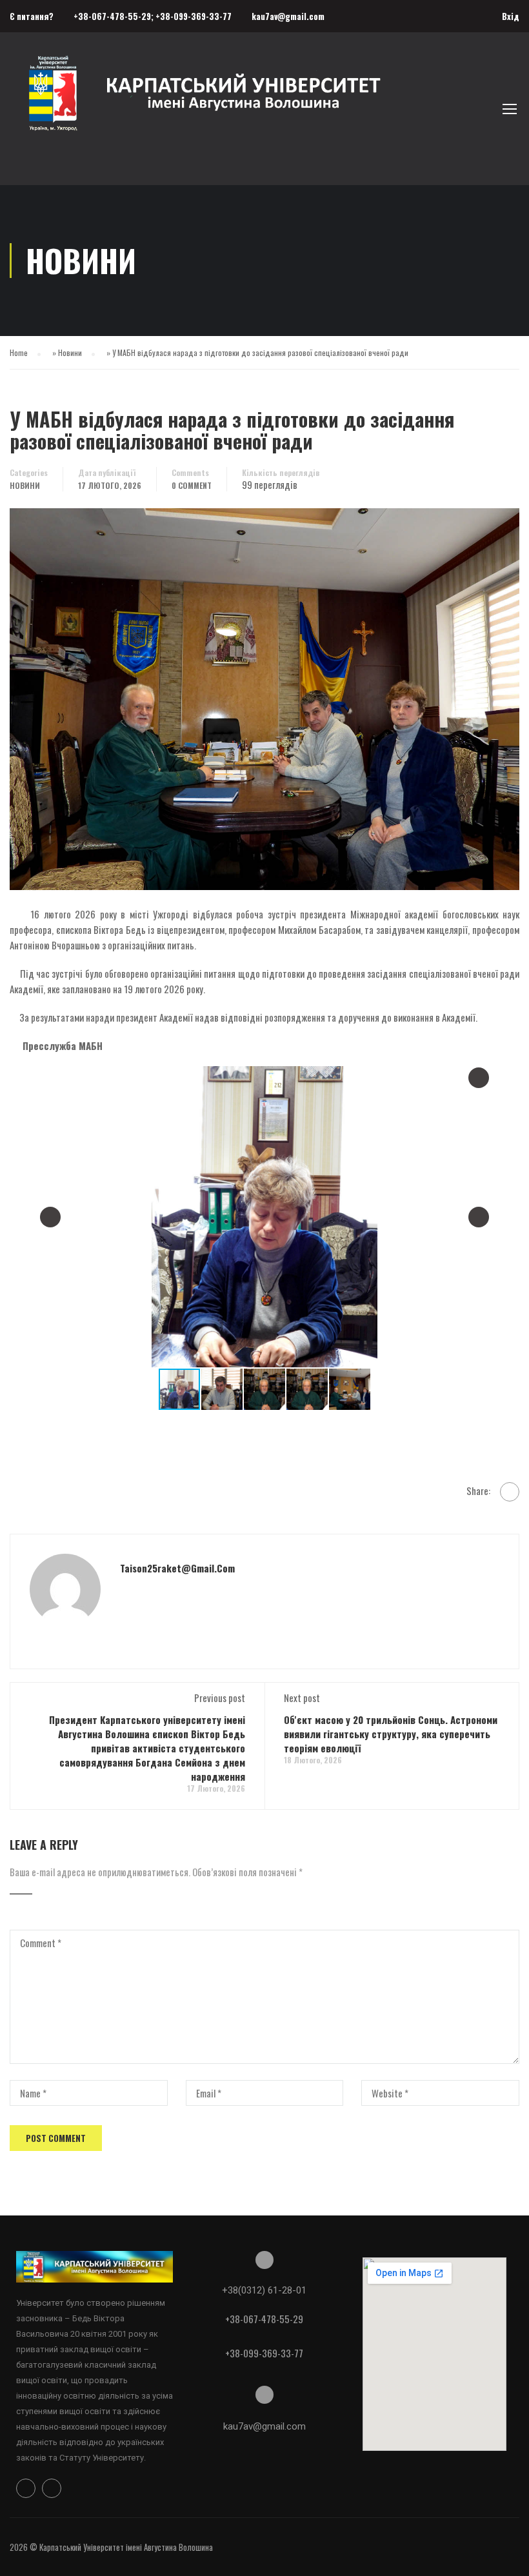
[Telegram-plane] (52, 2488)
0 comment (192, 485)
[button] (479, 1078)
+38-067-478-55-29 (264, 2319)
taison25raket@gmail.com (177, 1568)
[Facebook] (510, 1492)
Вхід (511, 16)
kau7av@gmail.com (288, 16)
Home (19, 352)
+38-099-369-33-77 (194, 16)
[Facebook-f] (26, 2488)
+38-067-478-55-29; (115, 16)
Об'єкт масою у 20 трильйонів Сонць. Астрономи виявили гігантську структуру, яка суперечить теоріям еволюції (391, 1734)
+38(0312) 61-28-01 (264, 2290)
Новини (70, 352)
